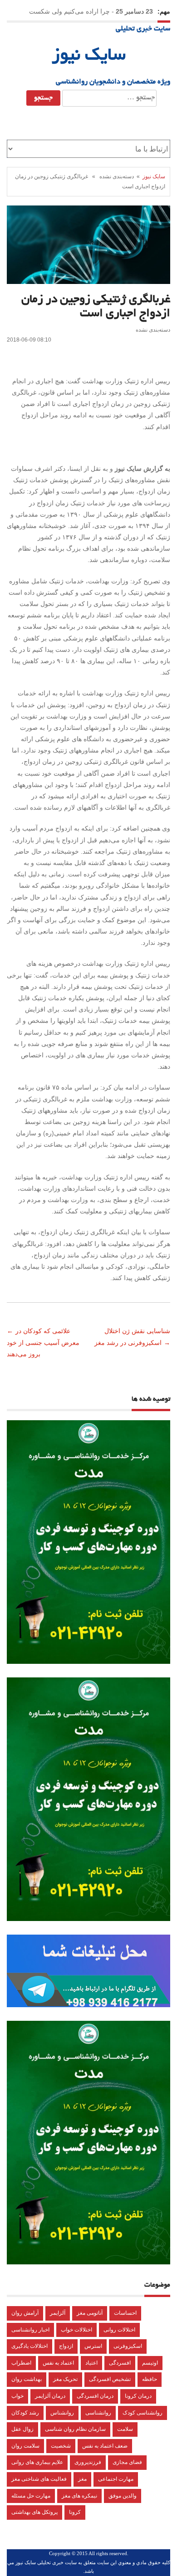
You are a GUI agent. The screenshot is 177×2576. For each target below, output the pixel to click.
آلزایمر (58, 2313)
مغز (82, 2479)
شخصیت (61, 2446)
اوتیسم (150, 2363)
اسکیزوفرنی (128, 2346)
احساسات (125, 2313)
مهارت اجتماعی (116, 2479)
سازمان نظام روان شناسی (75, 2429)
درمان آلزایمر (50, 2396)
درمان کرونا (138, 2396)
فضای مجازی (127, 2462)
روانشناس (62, 2413)
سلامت (125, 2429)
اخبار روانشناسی (30, 2330)
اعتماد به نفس (58, 2363)
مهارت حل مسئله (31, 2496)
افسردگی (120, 2363)
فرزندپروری (88, 2462)
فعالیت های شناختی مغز (39, 2479)
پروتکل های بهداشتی (34, 2512)
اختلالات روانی (119, 2330)
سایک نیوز (89, 56)
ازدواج (66, 2346)
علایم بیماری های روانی (37, 2462)
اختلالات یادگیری (29, 2346)
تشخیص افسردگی (110, 2379)
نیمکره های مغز (79, 2496)
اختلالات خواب (76, 2330)
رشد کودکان (25, 2413)
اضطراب (21, 2363)
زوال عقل (22, 2429)
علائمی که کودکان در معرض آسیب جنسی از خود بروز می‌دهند (43, 1342)
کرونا (75, 2512)
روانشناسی (98, 2413)
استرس (93, 2346)
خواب (17, 2396)
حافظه (150, 2379)
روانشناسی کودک (143, 2413)
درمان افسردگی (95, 2396)
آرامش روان (25, 2313)
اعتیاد (91, 2363)
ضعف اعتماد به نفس (105, 2446)
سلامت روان (25, 2446)
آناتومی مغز (90, 2313)
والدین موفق (123, 2496)
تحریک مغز (65, 2379)
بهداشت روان (27, 2379)
